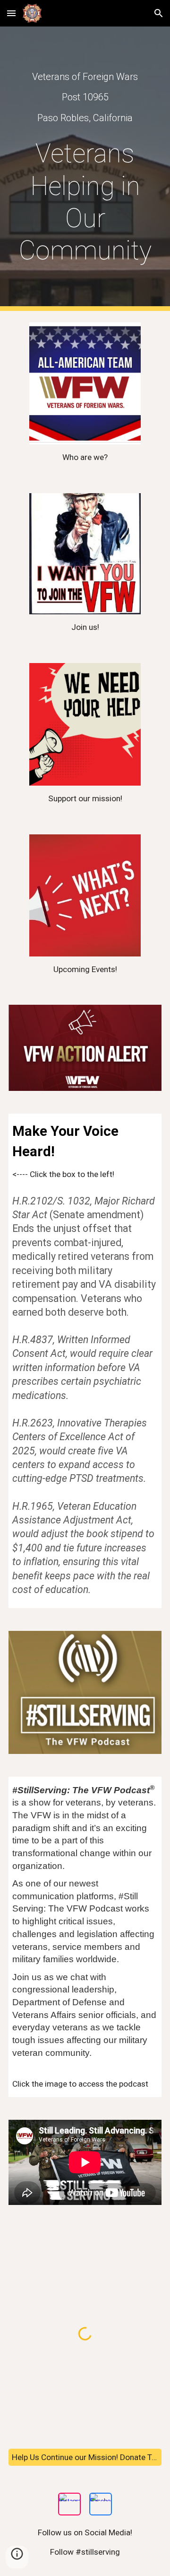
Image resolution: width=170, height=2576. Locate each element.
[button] (11, 13)
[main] (85, 97)
